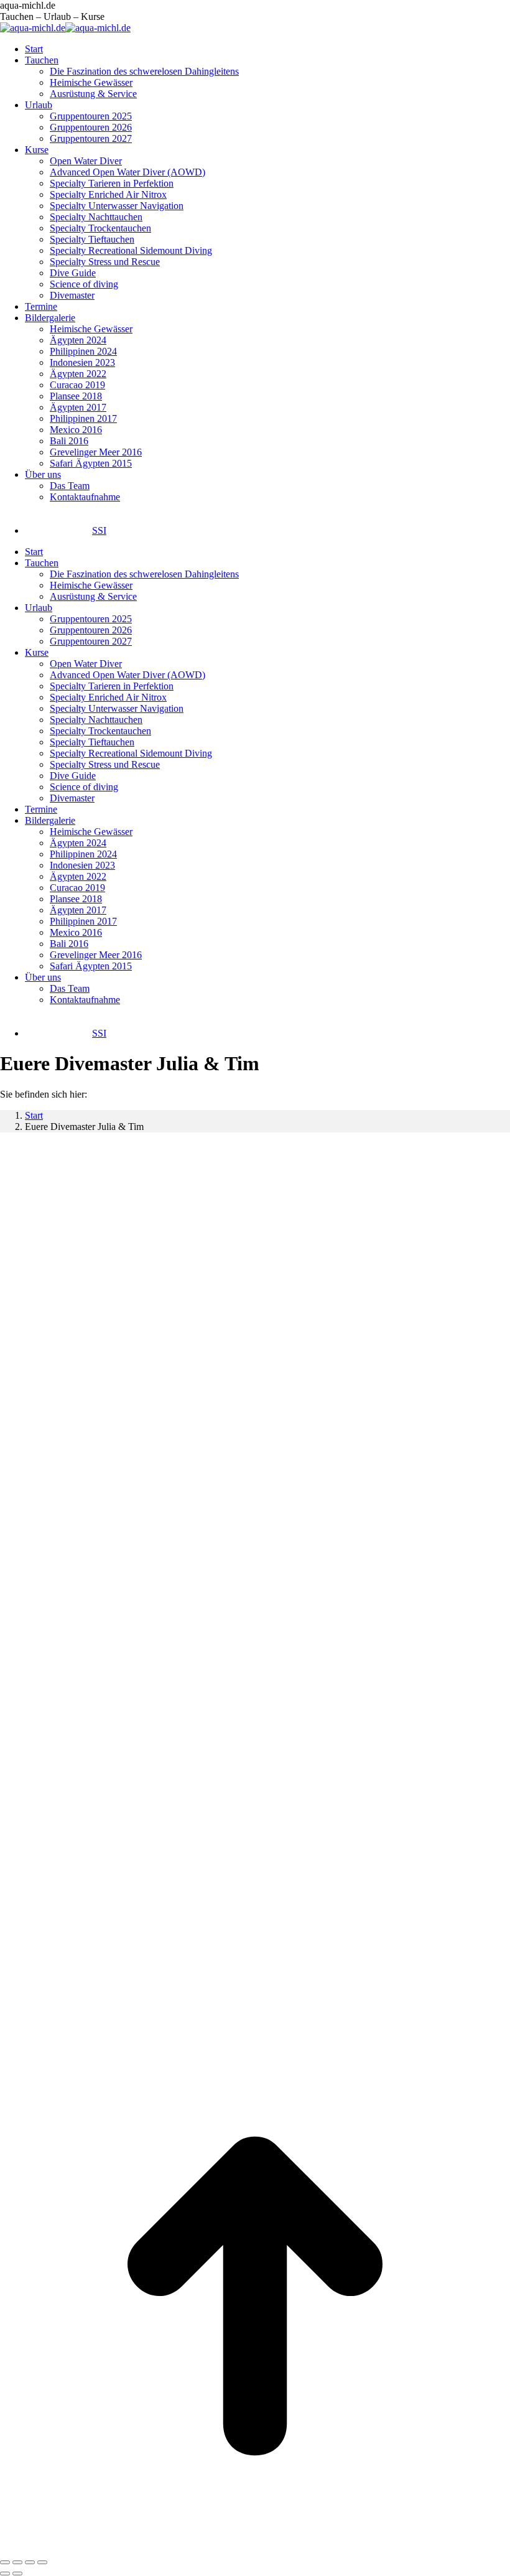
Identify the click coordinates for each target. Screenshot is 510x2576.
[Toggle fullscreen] (30, 2562)
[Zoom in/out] (42, 2562)
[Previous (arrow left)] (5, 2574)
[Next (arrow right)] (17, 2574)
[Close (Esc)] (5, 2562)
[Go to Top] (255, 2548)
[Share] (17, 2562)
